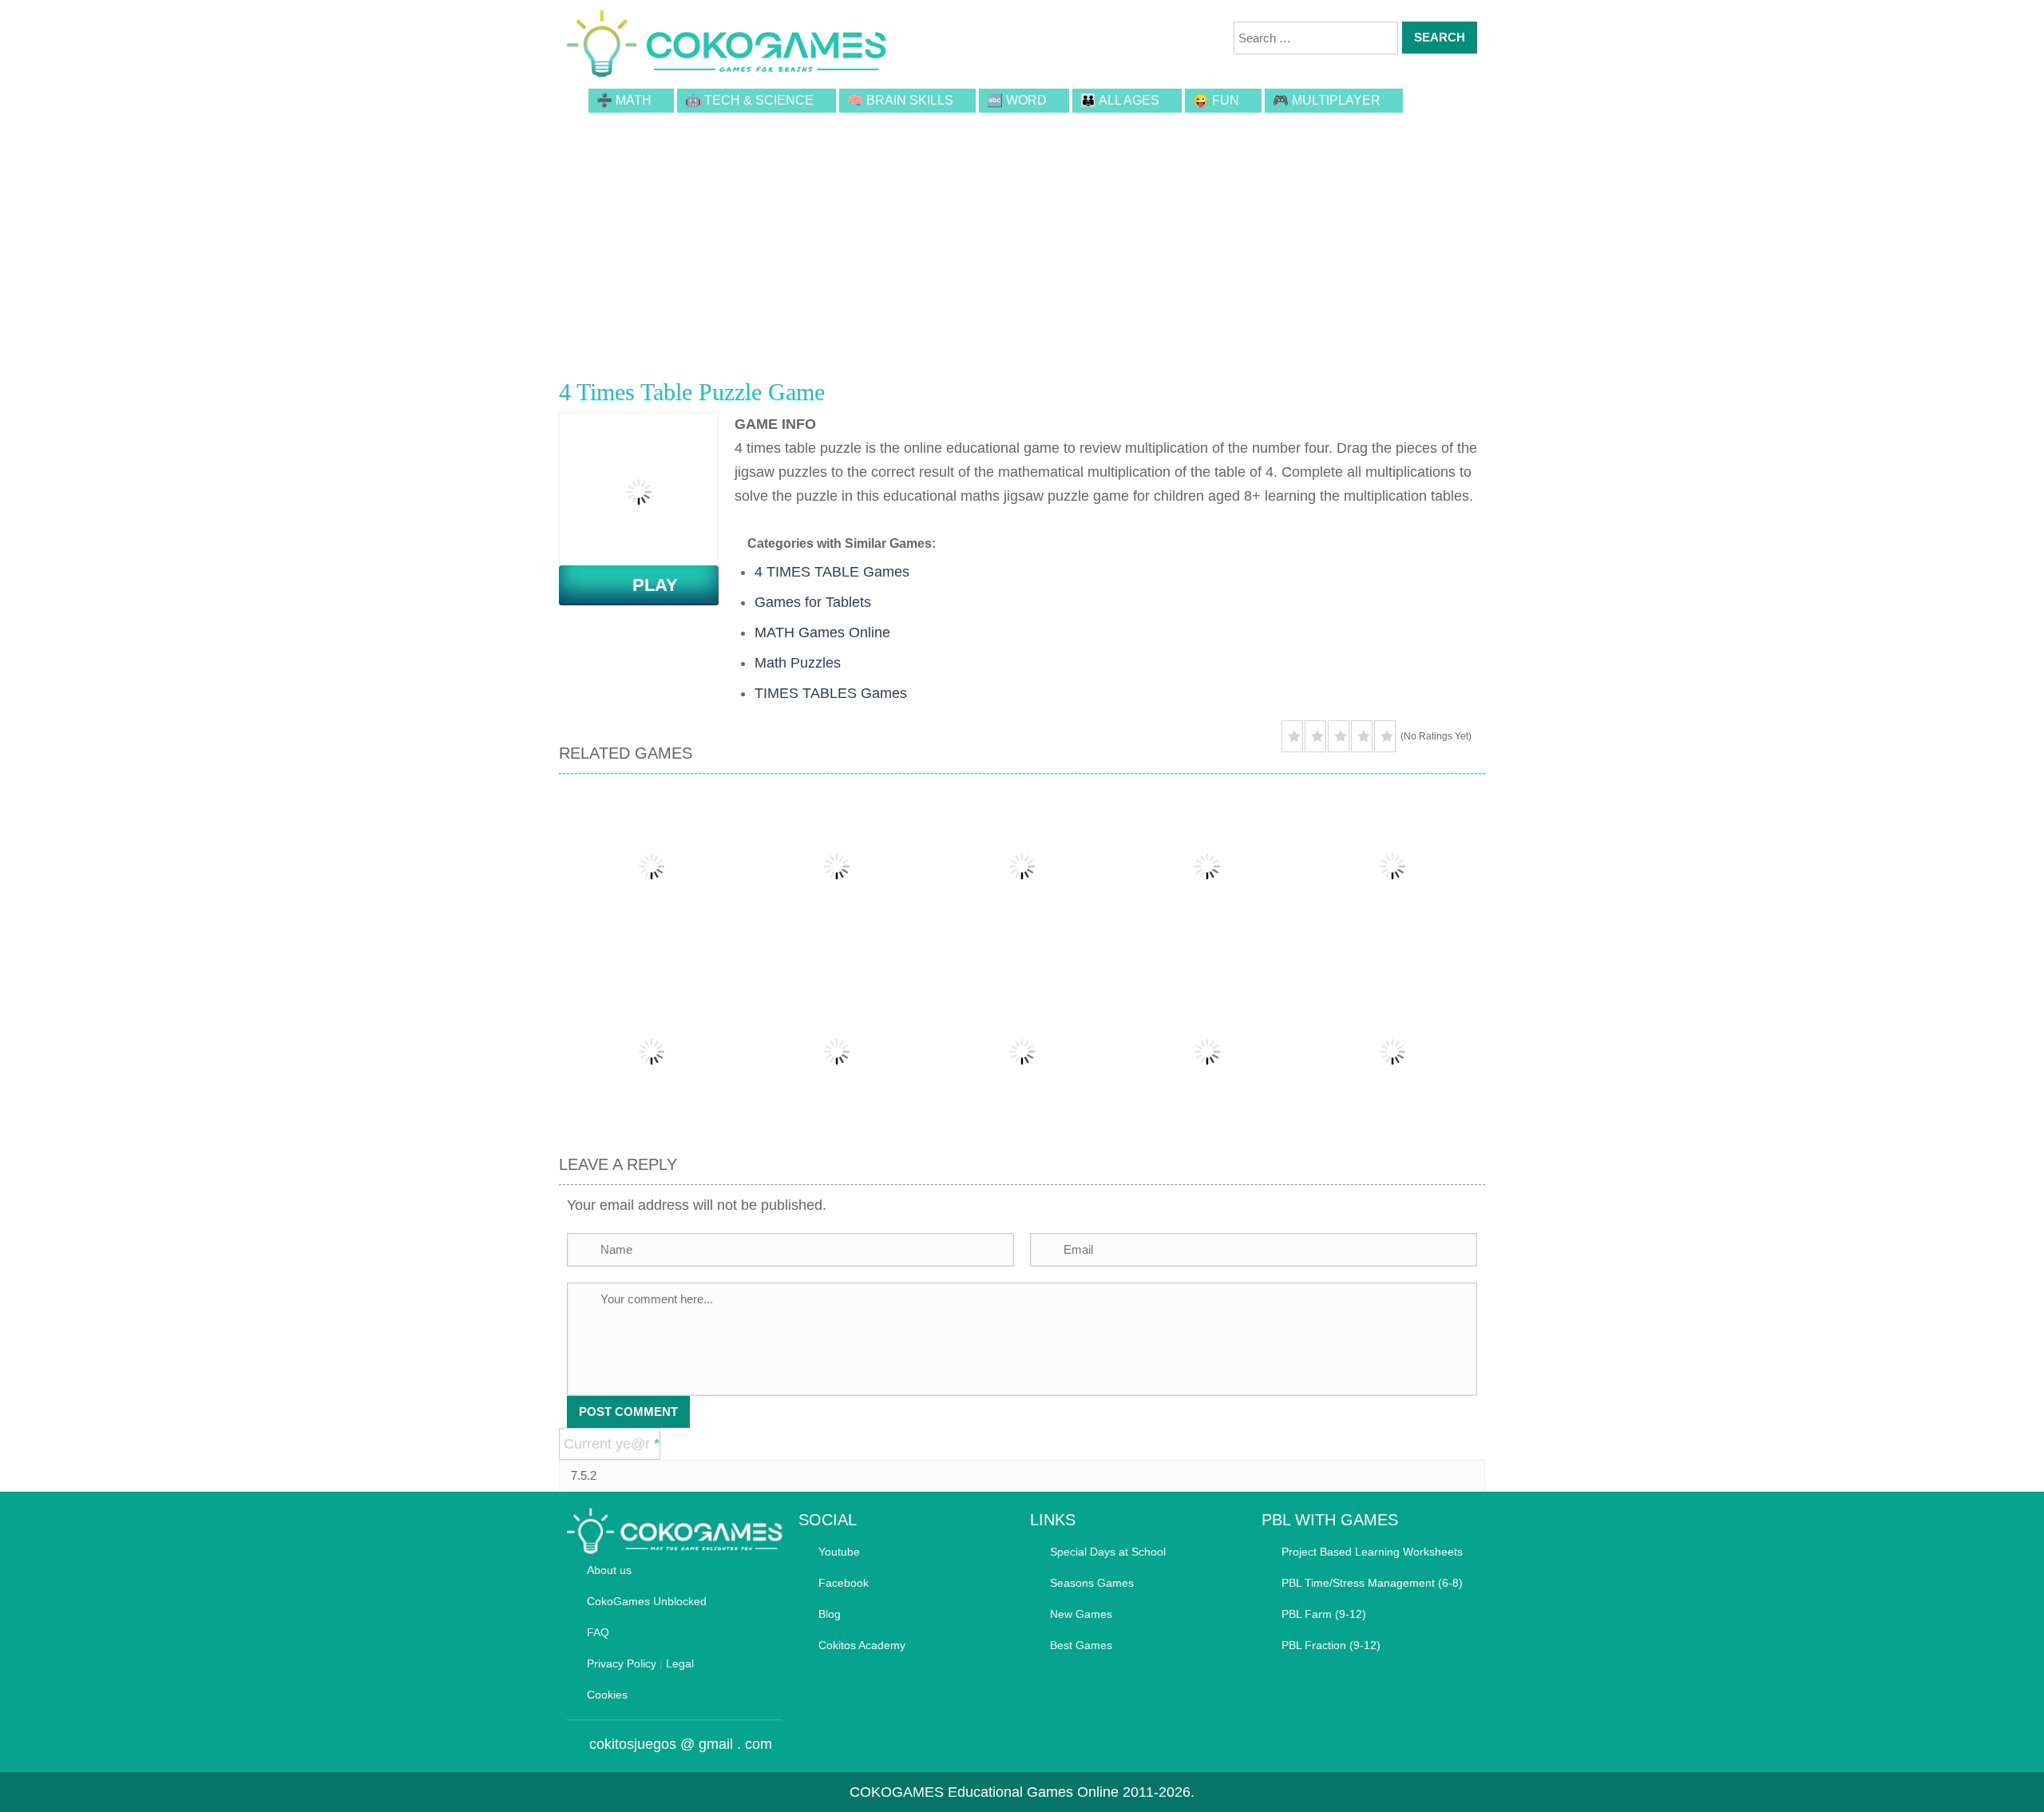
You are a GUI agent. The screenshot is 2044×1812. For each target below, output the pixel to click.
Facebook (844, 1583)
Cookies (607, 1695)
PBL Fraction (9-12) (1331, 1645)
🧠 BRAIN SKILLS (900, 100)
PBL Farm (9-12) (1324, 1614)
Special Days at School (1108, 1552)
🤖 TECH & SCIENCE (749, 100)
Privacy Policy (622, 1663)
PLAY (646, 585)
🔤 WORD (1017, 100)
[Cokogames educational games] (727, 46)
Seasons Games (1092, 1583)
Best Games (1081, 1645)
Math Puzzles (798, 663)
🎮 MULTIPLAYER (1327, 100)
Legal (680, 1663)
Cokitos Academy (862, 1645)
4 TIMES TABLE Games (832, 572)
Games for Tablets (813, 602)
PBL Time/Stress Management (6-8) (1372, 1583)
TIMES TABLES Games (831, 693)
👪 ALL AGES (1120, 100)
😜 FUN (1216, 100)
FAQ (598, 1632)
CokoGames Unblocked (647, 1601)
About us (609, 1570)
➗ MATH (624, 100)
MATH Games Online (822, 632)
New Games (1081, 1614)
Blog (830, 1614)
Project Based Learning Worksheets (1372, 1552)
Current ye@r (612, 1444)
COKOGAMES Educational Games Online (984, 1792)
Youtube (839, 1552)
